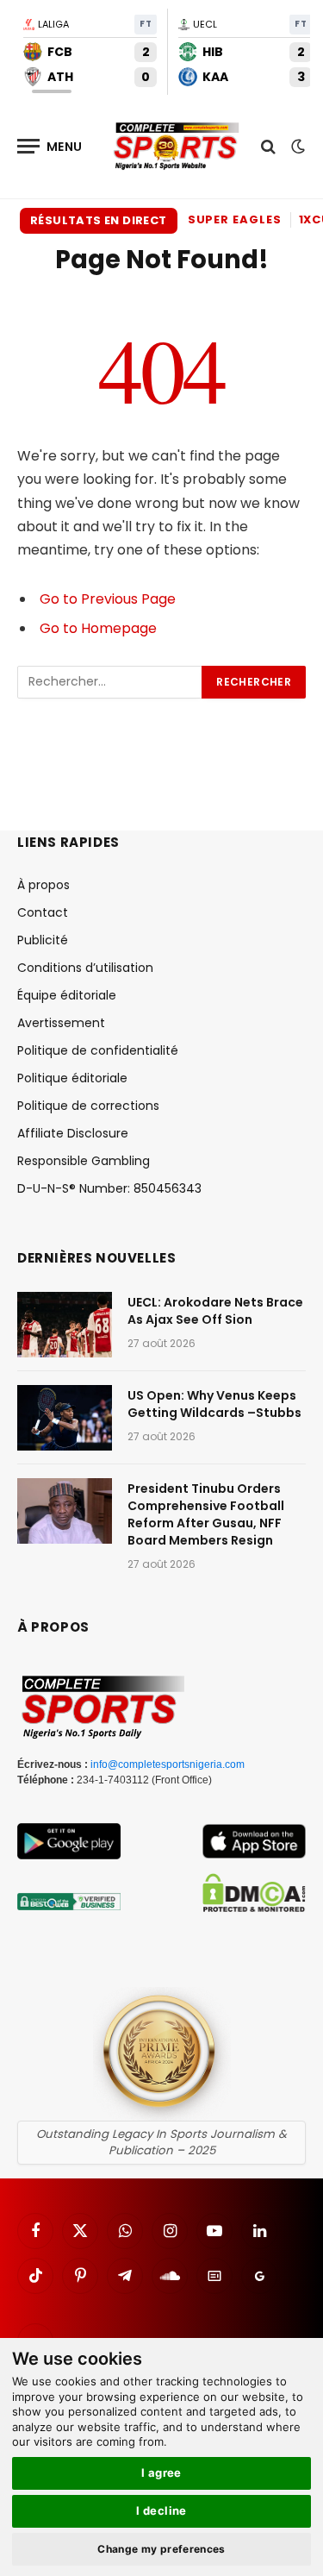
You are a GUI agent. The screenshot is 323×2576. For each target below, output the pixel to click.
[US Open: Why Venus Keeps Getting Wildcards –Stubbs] (65, 1418)
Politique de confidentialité (98, 1050)
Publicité (43, 940)
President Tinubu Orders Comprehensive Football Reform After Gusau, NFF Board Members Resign (206, 1514)
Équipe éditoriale (67, 995)
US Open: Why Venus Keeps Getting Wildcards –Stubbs (214, 1404)
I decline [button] (161, 2510)
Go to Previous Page (108, 599)
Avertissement (61, 1023)
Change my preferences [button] (161, 2549)
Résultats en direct (99, 220)
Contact (43, 912)
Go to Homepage (98, 628)
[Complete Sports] (177, 147)
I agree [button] (161, 2473)
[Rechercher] (268, 146)
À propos (43, 885)
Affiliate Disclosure (73, 1133)
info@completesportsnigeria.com (168, 1764)
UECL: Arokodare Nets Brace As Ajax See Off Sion (215, 1311)
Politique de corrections (88, 1106)
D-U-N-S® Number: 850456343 (109, 1188)
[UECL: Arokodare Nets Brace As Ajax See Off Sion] (65, 1325)
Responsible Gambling (84, 1161)
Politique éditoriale (72, 1078)
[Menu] (50, 146)
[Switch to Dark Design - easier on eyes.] (296, 147)
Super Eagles (235, 219)
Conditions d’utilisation (85, 968)
